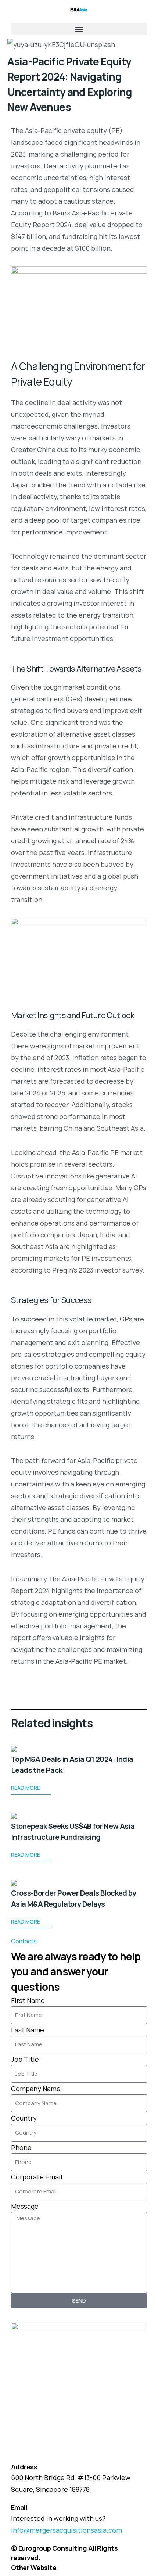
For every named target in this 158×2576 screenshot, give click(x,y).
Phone (21, 2147)
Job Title (25, 2059)
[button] (79, 29)
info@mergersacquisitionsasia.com (67, 2530)
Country (24, 2118)
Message (25, 2206)
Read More (26, 1788)
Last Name (28, 2030)
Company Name (36, 2089)
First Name (28, 2000)
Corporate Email (37, 2177)
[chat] (6, 2322)
